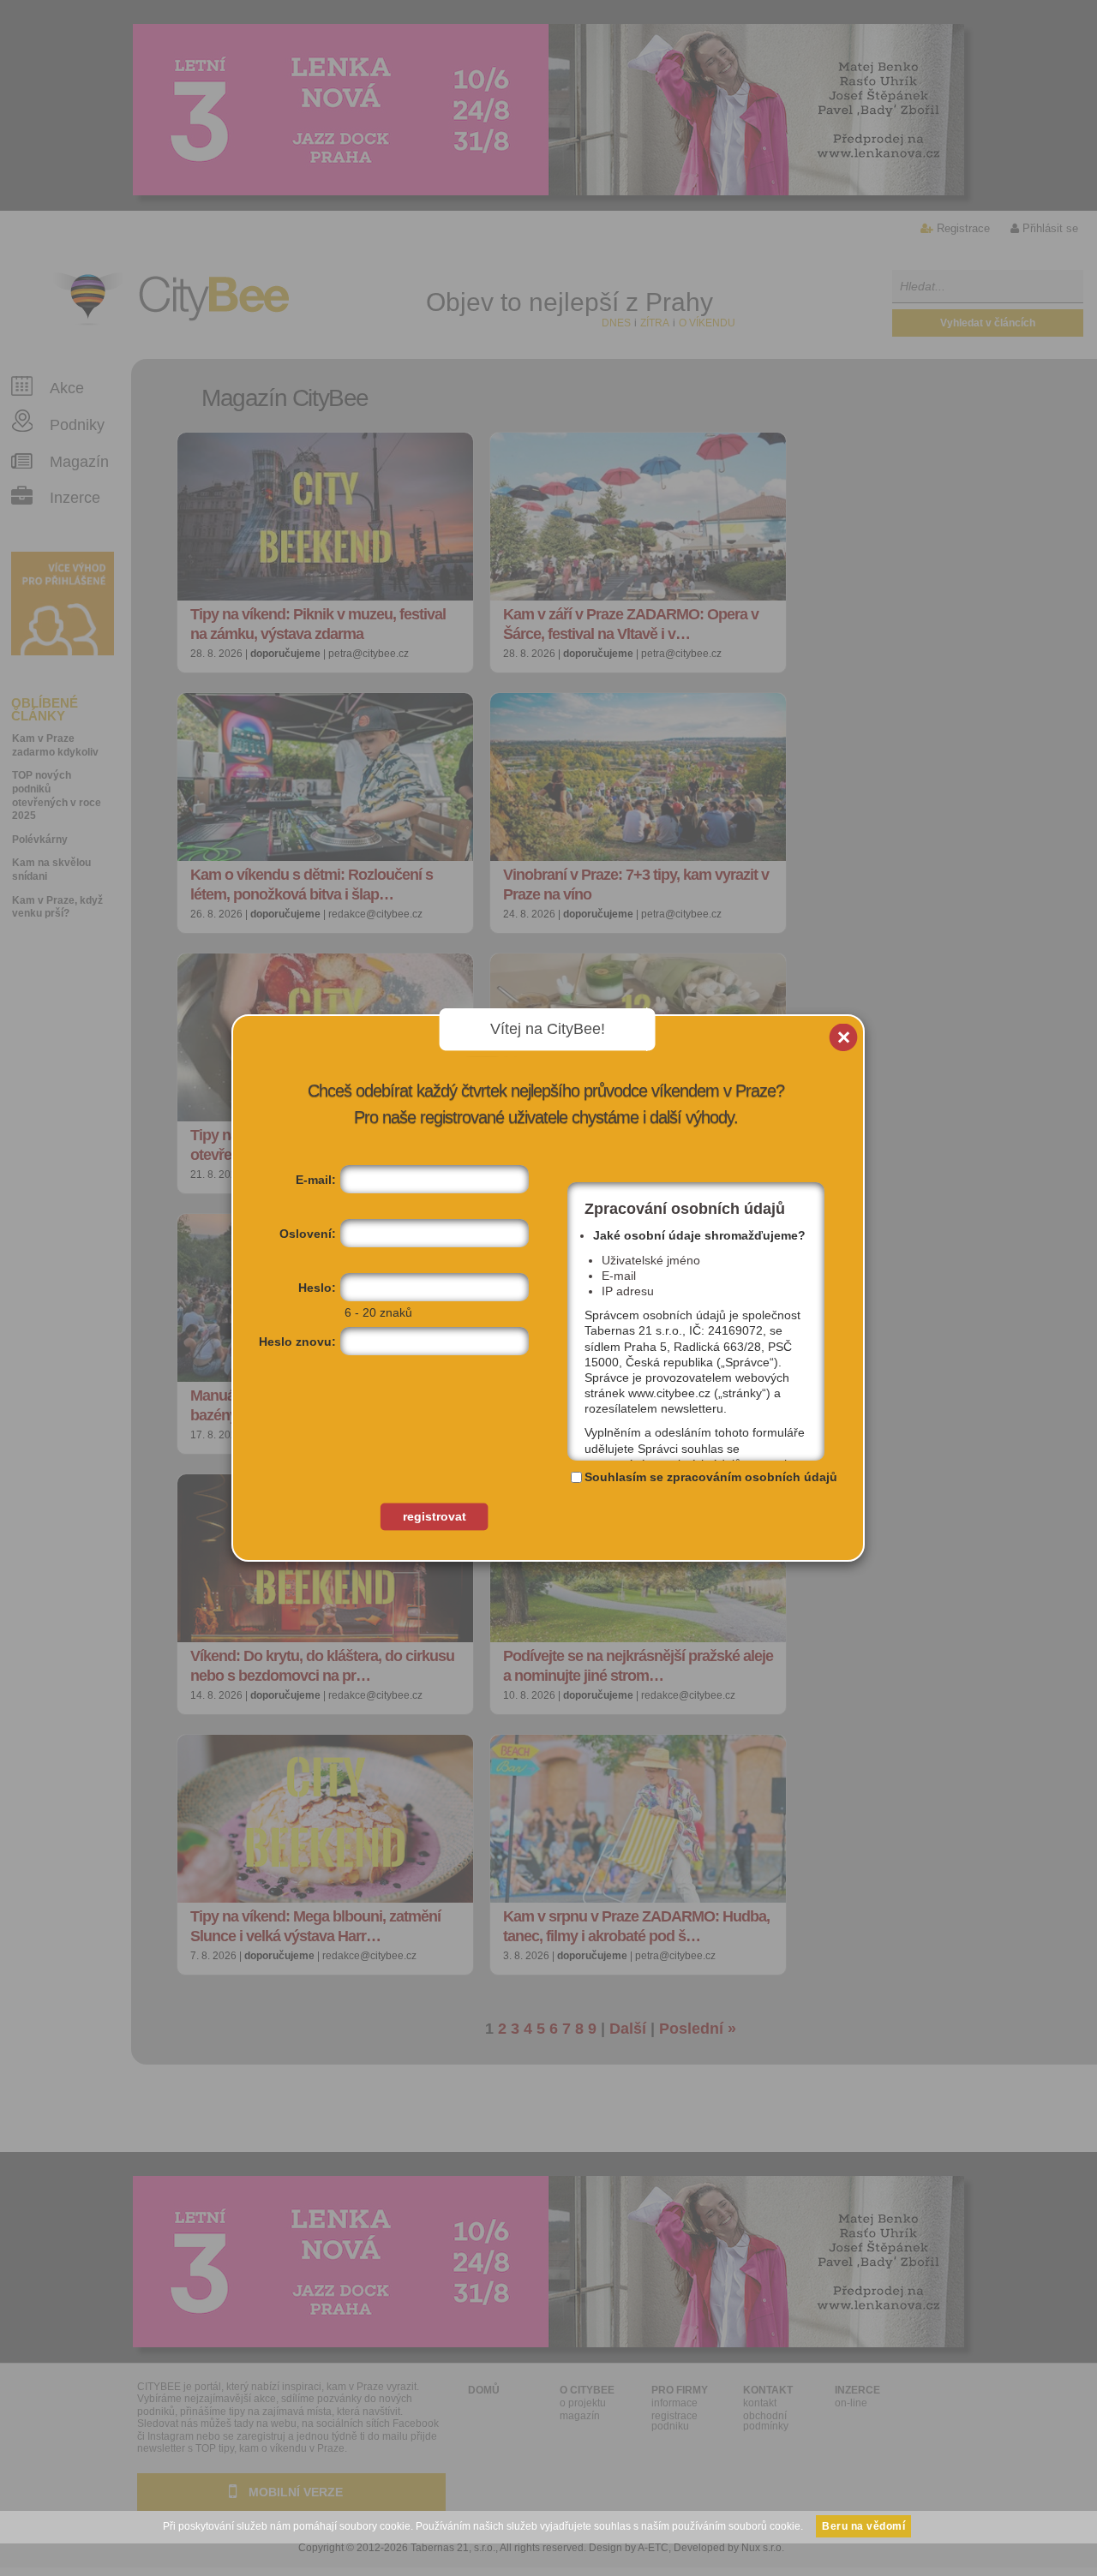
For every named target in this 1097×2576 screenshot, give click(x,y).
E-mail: (316, 1180)
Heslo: (317, 1288)
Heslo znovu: (297, 1342)
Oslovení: (308, 1234)
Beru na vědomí (863, 2526)
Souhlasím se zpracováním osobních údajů (711, 1477)
